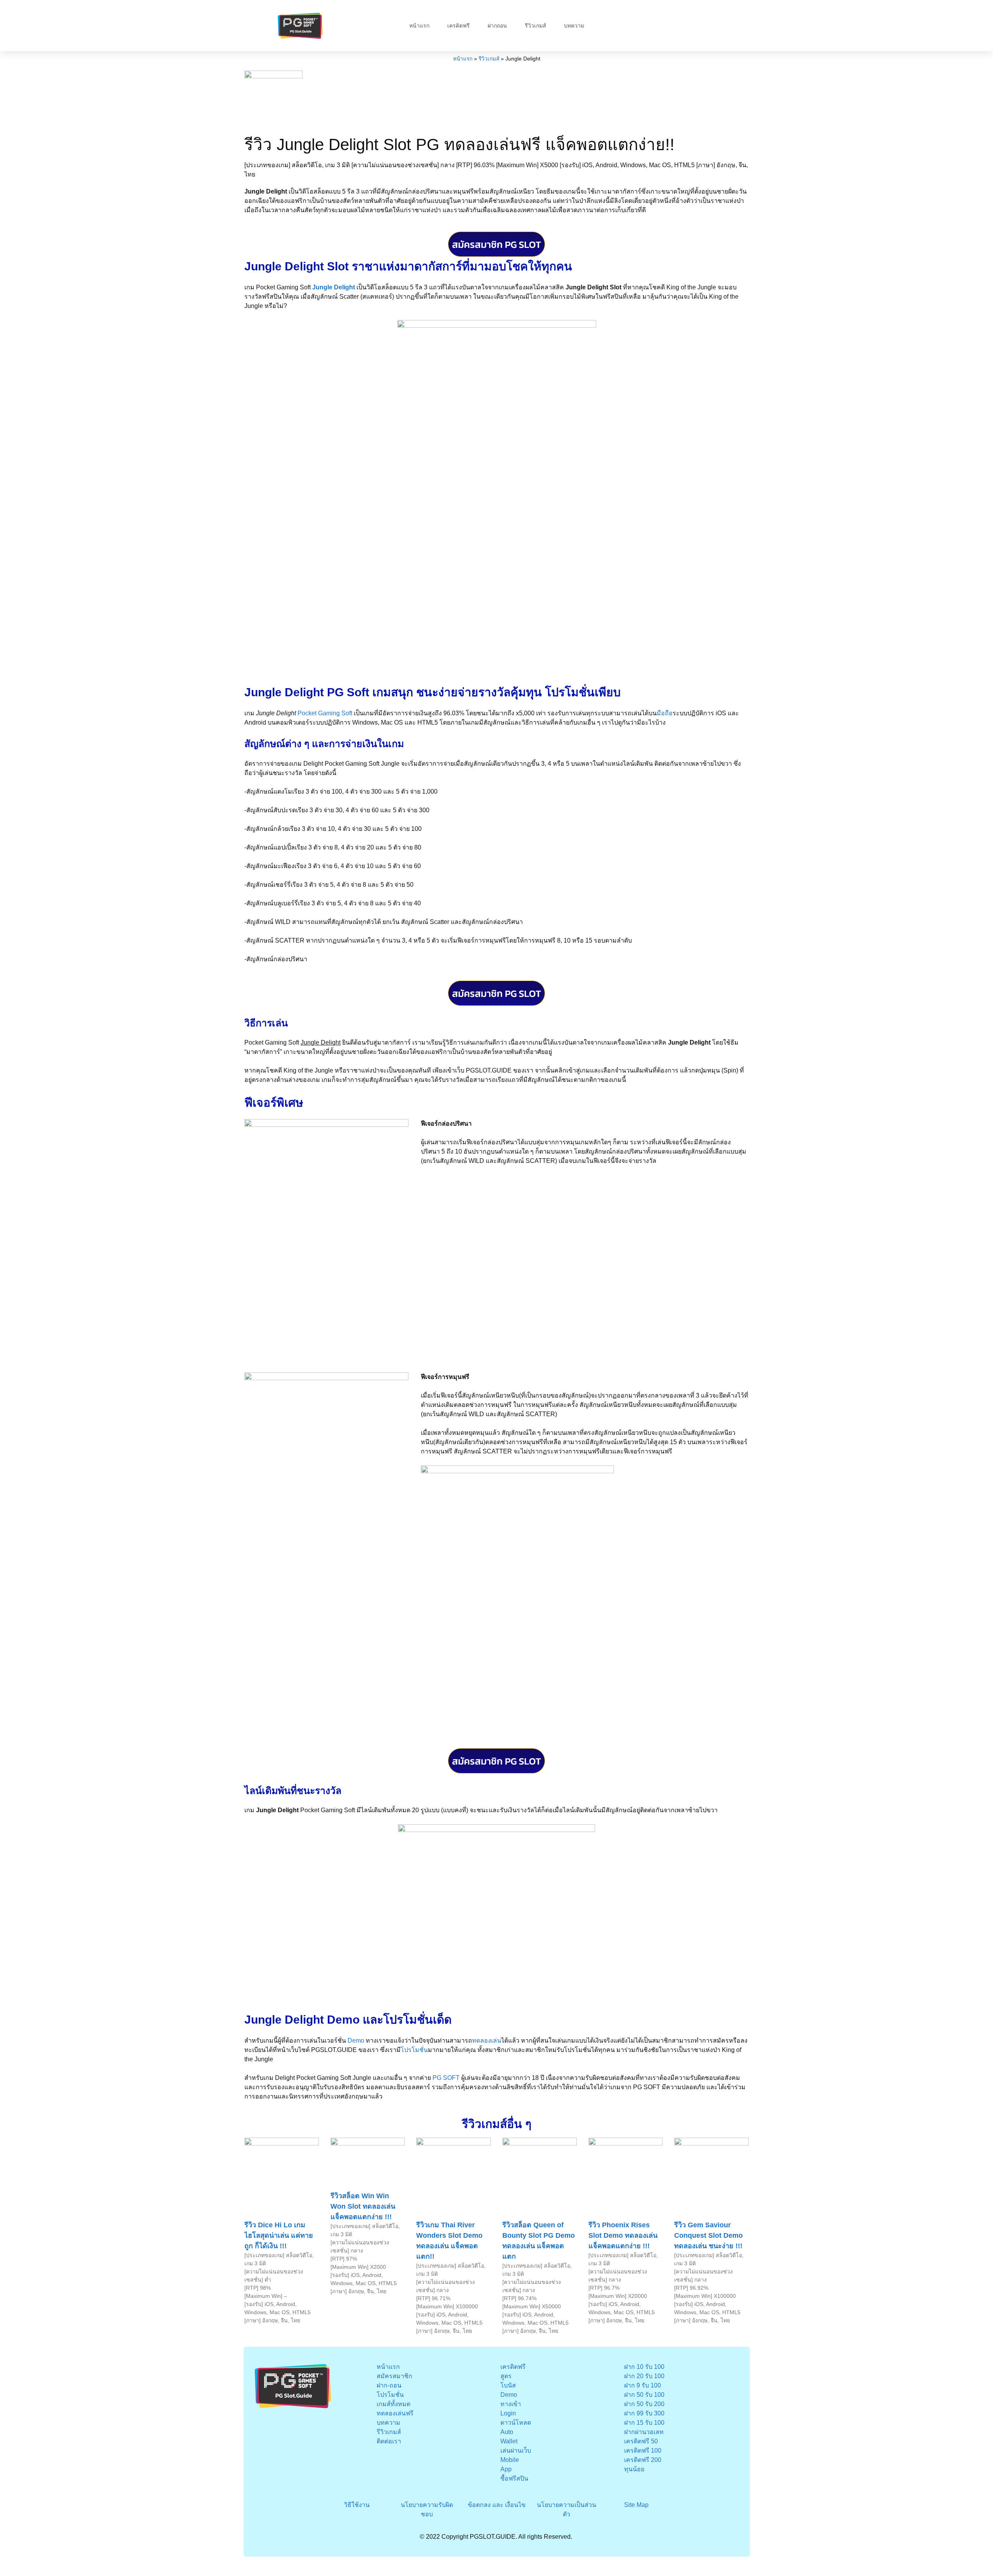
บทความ (574, 26)
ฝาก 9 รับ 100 (643, 2385)
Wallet (509, 2441)
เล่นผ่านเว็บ (516, 2451)
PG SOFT (446, 2078)
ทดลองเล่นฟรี (395, 2413)
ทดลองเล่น (487, 2041)
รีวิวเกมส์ (535, 26)
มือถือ (665, 713)
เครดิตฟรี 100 (643, 2451)
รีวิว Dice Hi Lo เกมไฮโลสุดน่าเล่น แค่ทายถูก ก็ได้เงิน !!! (279, 2235)
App (506, 2469)
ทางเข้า (511, 2404)
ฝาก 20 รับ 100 (644, 2376)
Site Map (636, 2505)
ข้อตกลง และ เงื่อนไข (497, 2505)
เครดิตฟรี (458, 26)
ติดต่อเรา (389, 2441)
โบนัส (508, 2385)
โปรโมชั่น (414, 2050)
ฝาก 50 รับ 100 (644, 2395)
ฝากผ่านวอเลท (644, 2432)
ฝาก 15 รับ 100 (644, 2423)
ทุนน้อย (634, 2469)
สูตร (506, 2376)
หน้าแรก (419, 26)
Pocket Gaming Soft (325, 713)
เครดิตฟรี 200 (643, 2460)
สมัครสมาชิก (394, 2376)
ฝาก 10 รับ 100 (644, 2367)
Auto (507, 2432)
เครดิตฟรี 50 (641, 2441)
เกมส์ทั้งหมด (394, 2404)
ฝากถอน (497, 26)
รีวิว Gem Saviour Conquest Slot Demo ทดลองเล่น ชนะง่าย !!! (708, 2235)
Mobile (510, 2460)
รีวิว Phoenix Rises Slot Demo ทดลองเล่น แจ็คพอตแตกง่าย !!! (623, 2235)
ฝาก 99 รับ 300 (644, 2413)
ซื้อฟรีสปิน (514, 2478)
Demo (356, 2041)
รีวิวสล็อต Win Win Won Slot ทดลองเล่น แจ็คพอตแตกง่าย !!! (363, 2206)
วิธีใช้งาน (357, 2505)
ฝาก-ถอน (389, 2385)
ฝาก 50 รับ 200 (644, 2404)
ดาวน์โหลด (516, 2423)
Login (508, 2413)
